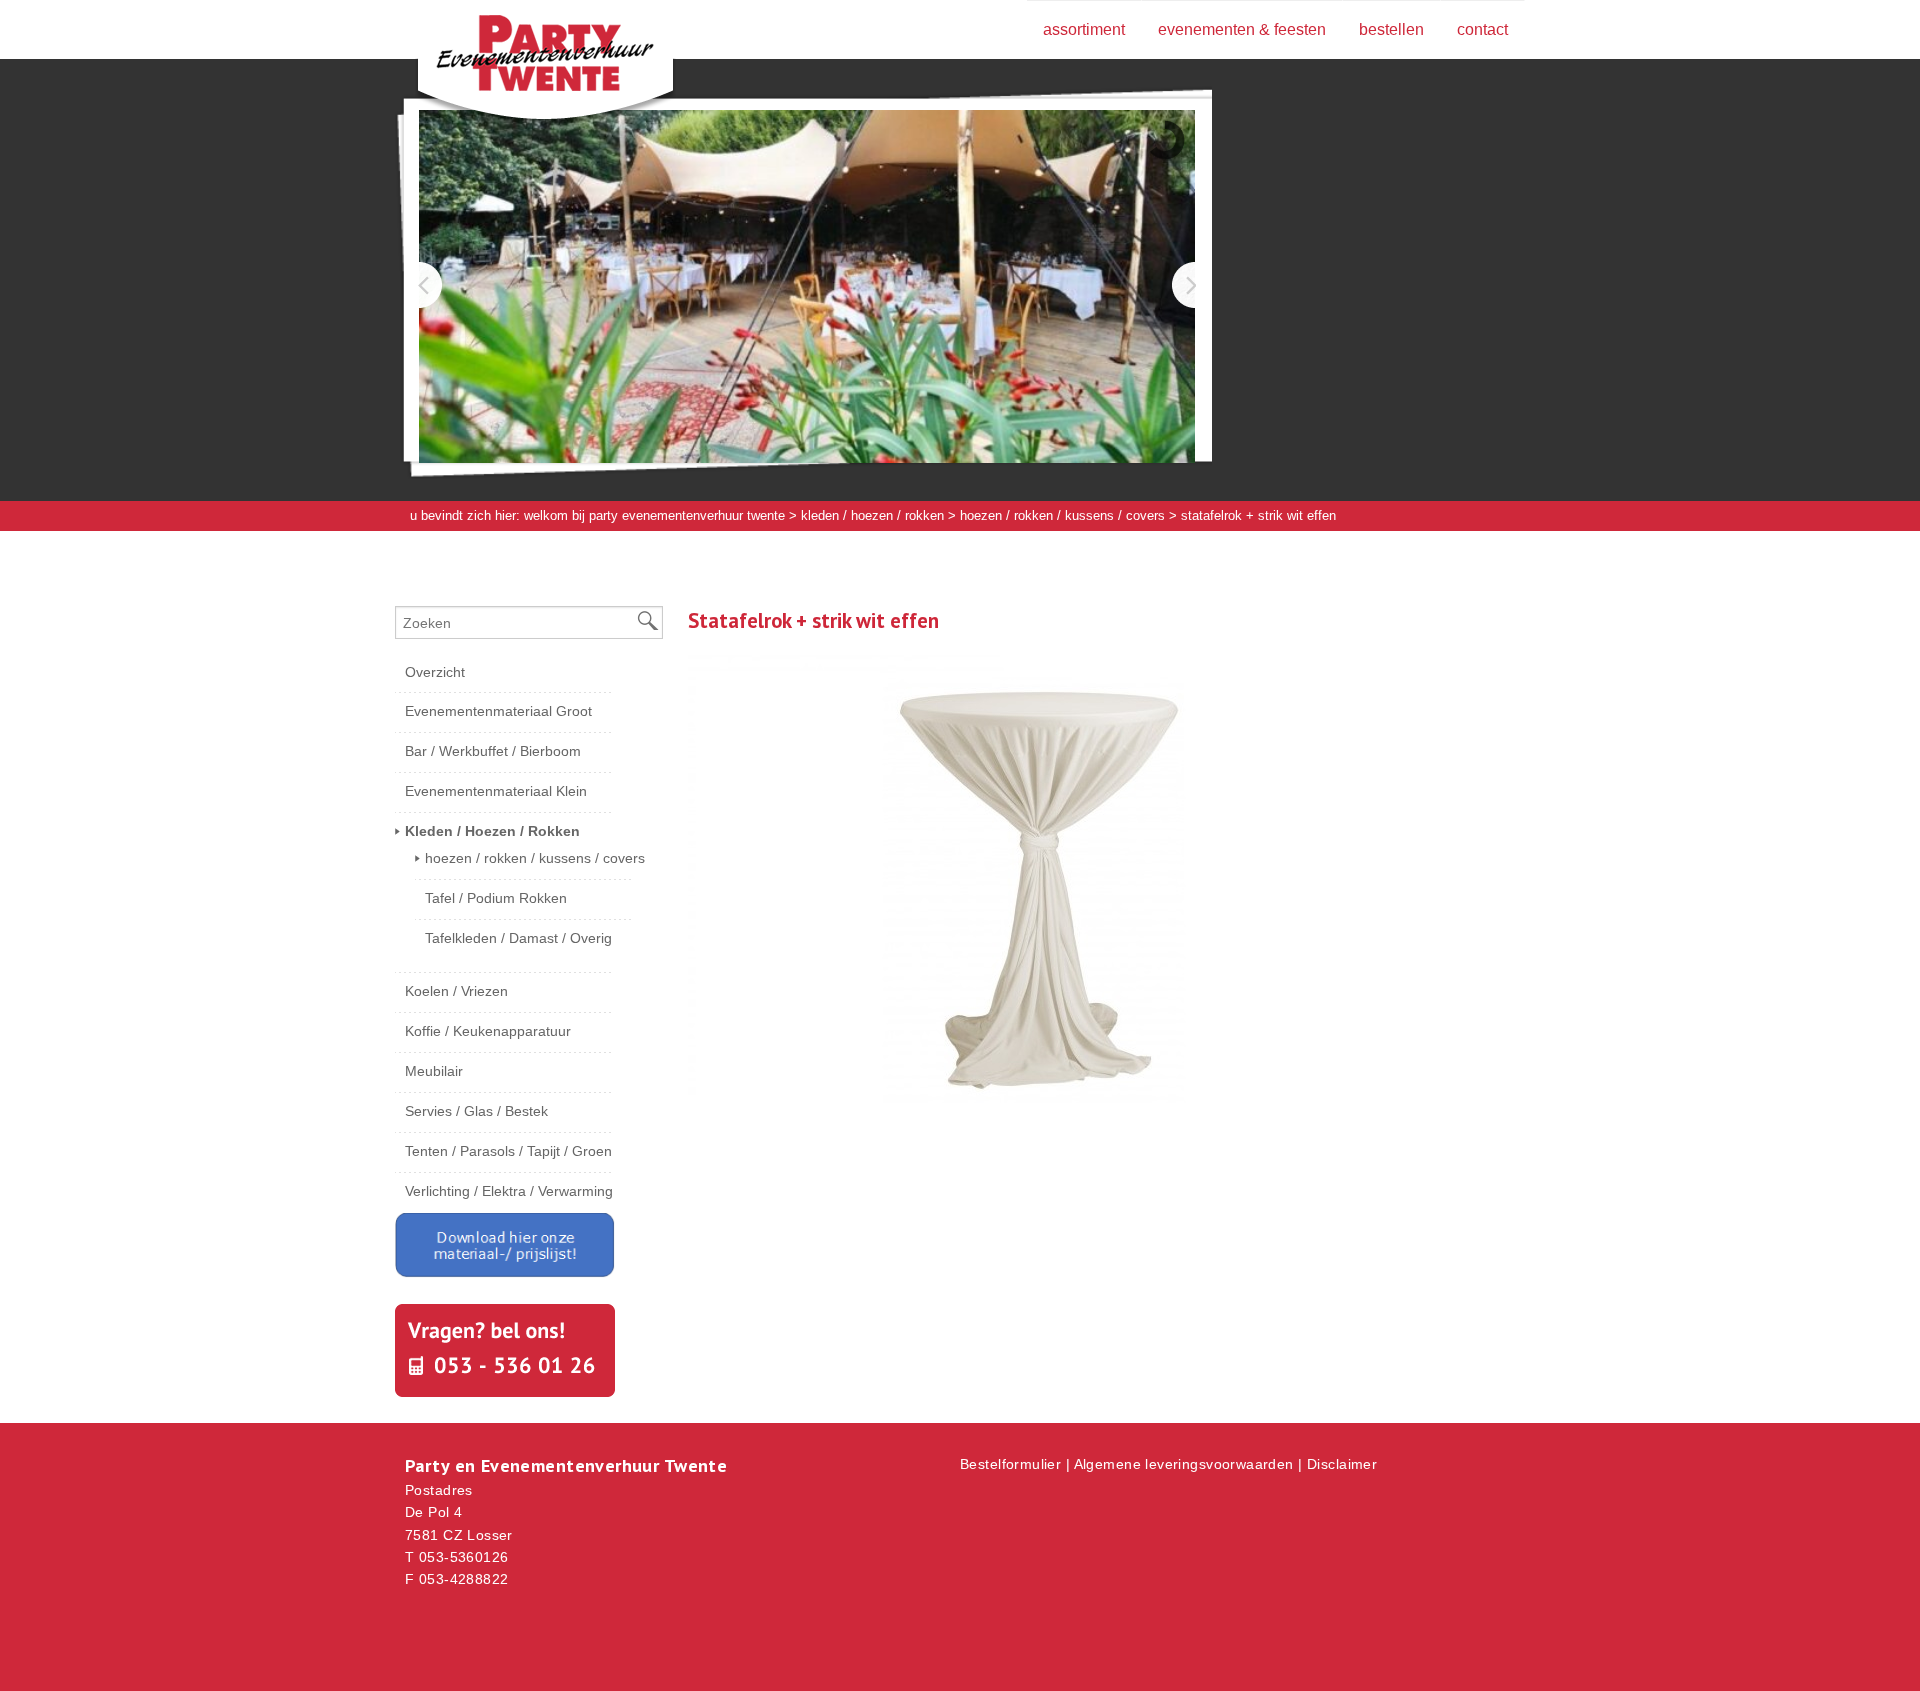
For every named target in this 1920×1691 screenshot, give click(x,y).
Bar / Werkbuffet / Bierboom (493, 751)
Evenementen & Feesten (1242, 29)
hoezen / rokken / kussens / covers (1062, 515)
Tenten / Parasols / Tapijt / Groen (508, 1151)
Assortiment (1084, 29)
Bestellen (1391, 29)
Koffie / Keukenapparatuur (488, 1031)
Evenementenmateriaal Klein (496, 791)
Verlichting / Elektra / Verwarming (509, 1191)
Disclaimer (1342, 1464)
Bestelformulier (1010, 1464)
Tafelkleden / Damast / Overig (518, 938)
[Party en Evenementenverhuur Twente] (515, 57)
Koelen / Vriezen (456, 991)
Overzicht (435, 672)
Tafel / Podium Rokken (496, 898)
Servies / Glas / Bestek (476, 1111)
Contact (1482, 29)
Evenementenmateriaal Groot (498, 711)
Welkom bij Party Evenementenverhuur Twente (654, 515)
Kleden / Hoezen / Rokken (872, 515)
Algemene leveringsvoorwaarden (1184, 1464)
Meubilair (434, 1071)
